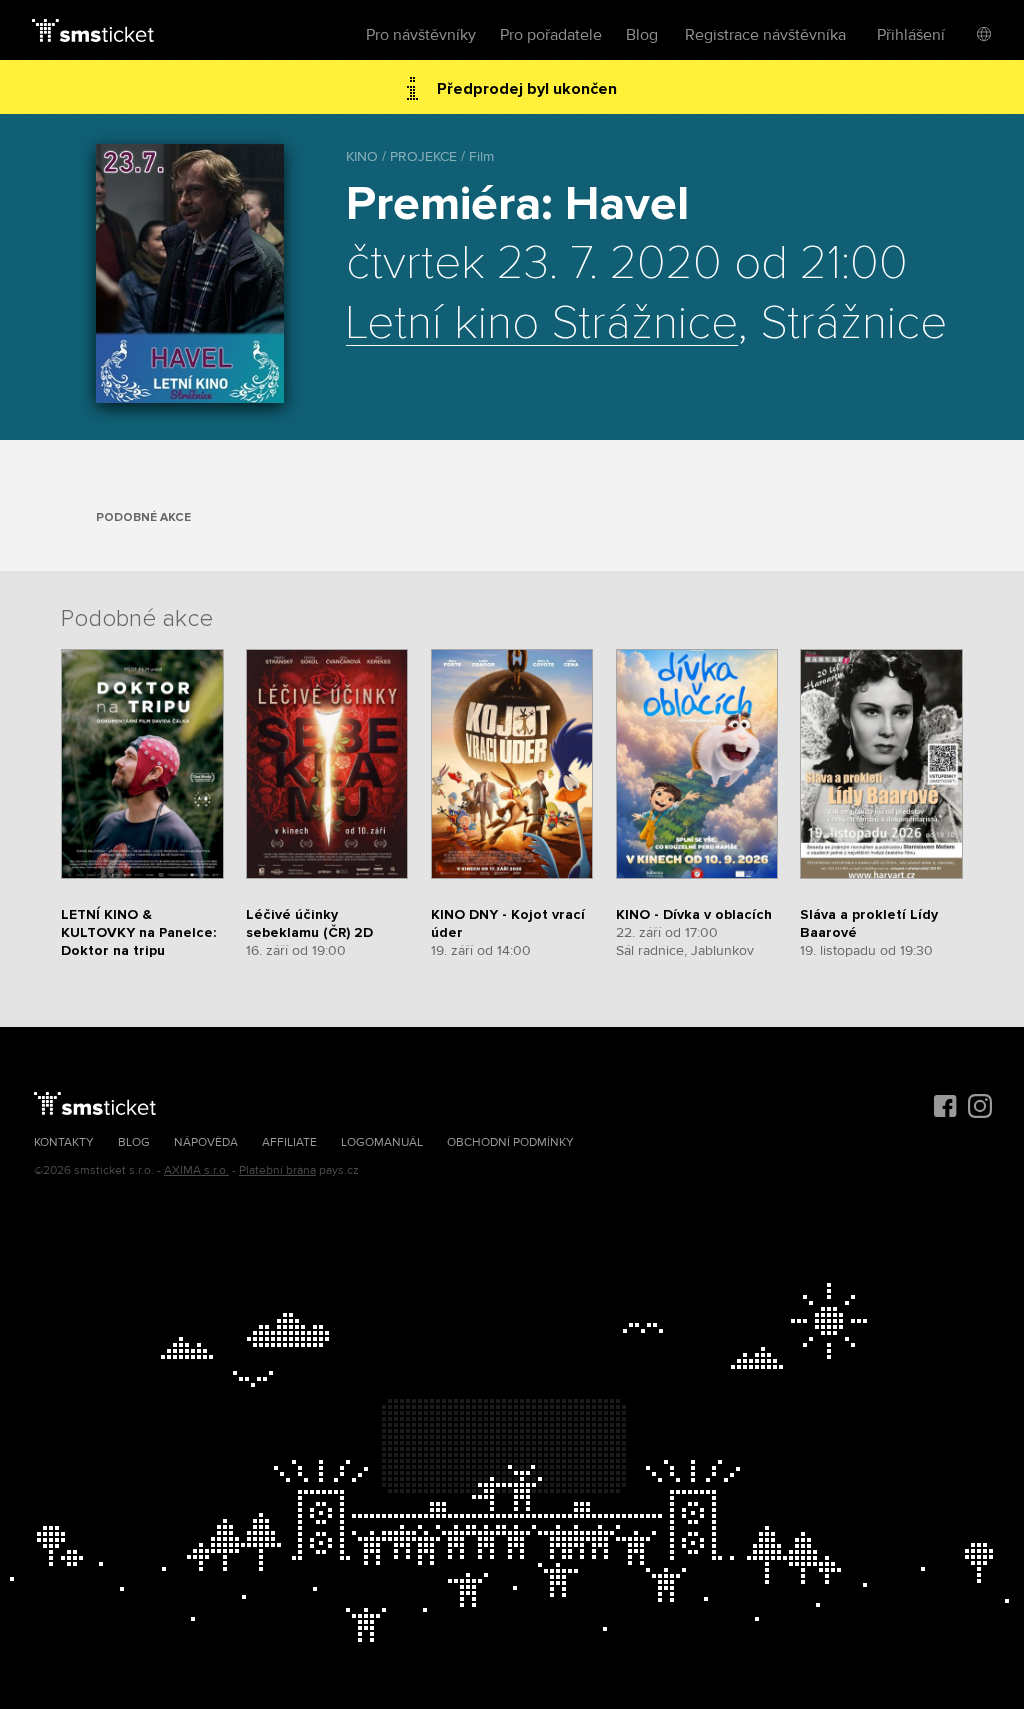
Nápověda (206, 1142)
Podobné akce (143, 517)
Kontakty (64, 1142)
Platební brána (277, 1170)
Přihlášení (911, 35)
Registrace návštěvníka (765, 35)
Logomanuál (382, 1142)
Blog (642, 35)
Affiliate (289, 1142)
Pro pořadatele (551, 35)
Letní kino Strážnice (542, 324)
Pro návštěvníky (421, 35)
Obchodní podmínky (510, 1142)
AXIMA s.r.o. (196, 1170)
